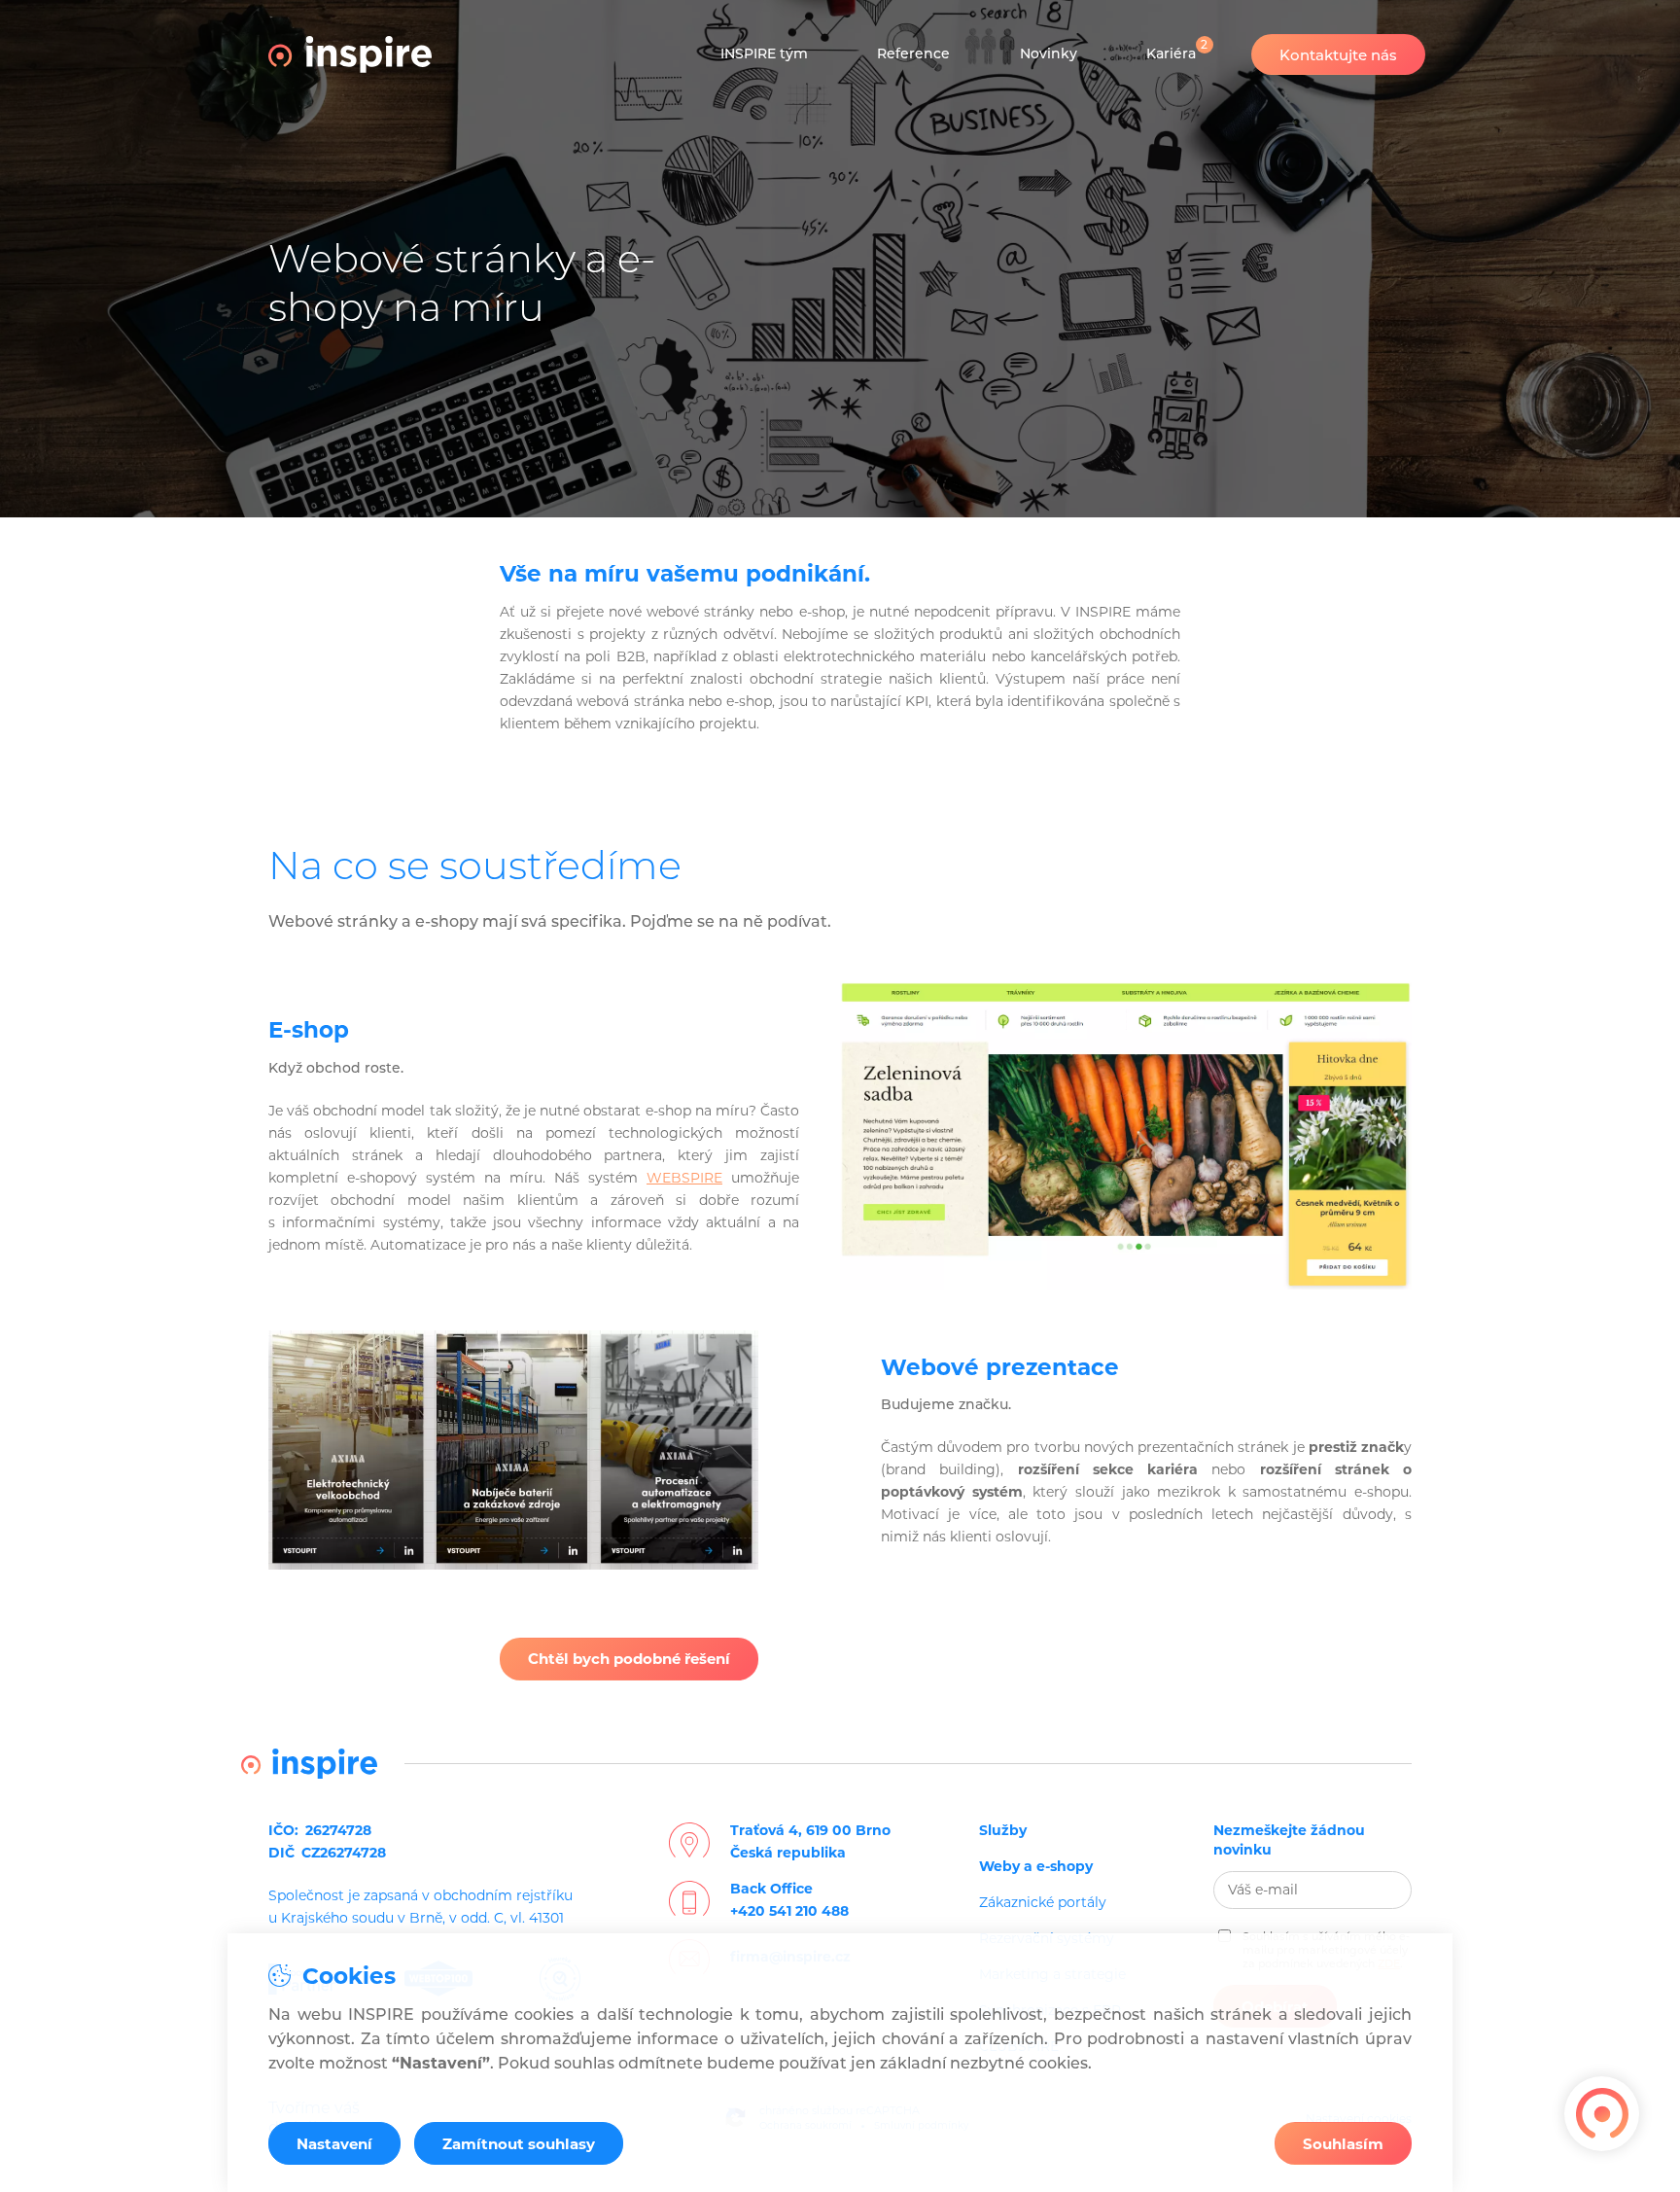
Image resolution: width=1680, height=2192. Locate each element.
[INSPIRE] (350, 54)
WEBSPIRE (684, 1178)
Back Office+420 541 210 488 (789, 1900)
